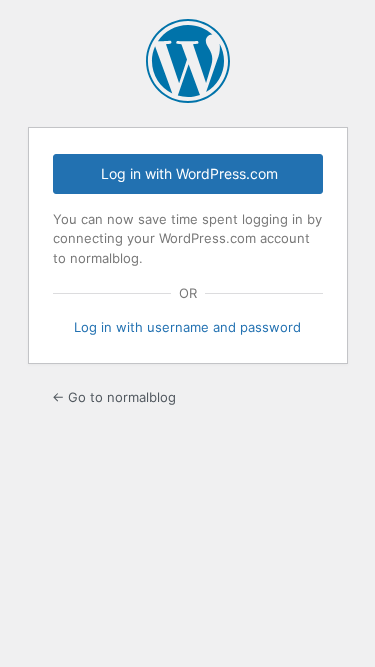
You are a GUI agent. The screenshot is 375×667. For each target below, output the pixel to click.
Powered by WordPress (188, 61)
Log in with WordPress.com (189, 173)
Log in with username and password (187, 327)
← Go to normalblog (114, 397)
